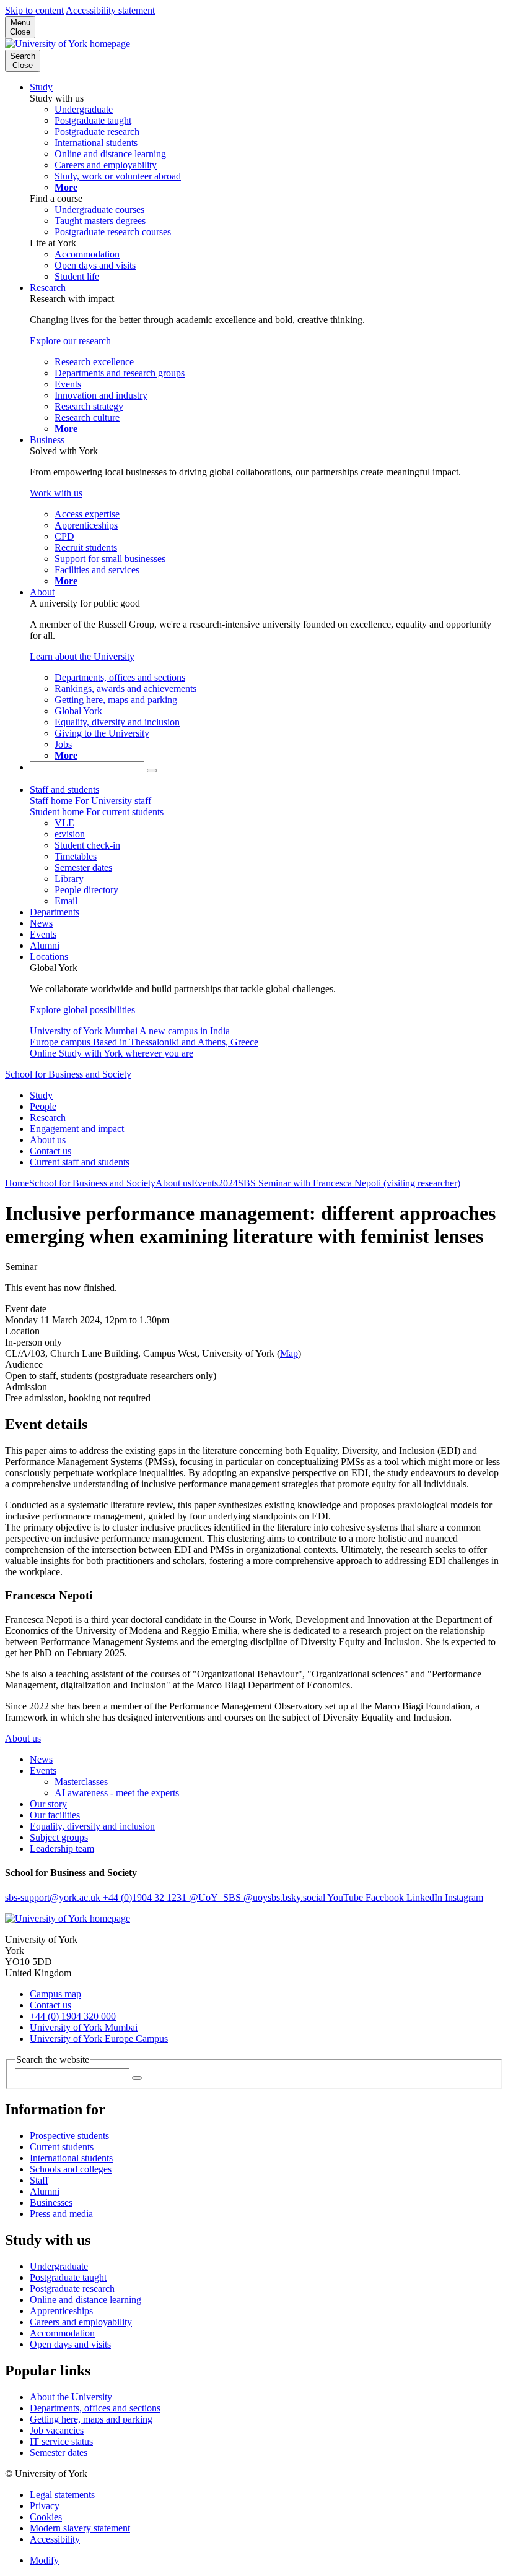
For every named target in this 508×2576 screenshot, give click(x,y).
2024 (228, 1183)
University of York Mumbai (84, 2027)
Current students (62, 2147)
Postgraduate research (72, 2289)
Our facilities (55, 1815)
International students (71, 2158)
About (42, 592)
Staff (39, 2180)
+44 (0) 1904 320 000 (73, 2016)
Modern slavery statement (80, 2528)
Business (47, 440)
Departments (55, 912)
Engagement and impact (77, 1129)
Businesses (51, 2202)
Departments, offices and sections (95, 2408)
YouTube (346, 1897)
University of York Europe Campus (99, 2038)
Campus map (55, 1994)
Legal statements (62, 2495)
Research (48, 287)
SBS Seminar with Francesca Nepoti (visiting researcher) (349, 1183)
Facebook (386, 1897)
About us (48, 1140)
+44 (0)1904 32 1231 (146, 1897)
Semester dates (59, 2453)
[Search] (152, 771)
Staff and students (64, 789)
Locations (49, 957)
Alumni (45, 945)
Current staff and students (80, 1162)
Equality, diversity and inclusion (92, 1826)
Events (43, 934)
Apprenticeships (61, 2311)
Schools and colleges (71, 2169)
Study (41, 87)
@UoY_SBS (216, 1897)
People (43, 1106)
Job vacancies (57, 2430)
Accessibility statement (110, 10)
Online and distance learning (85, 2300)
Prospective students (69, 2136)
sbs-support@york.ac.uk (54, 1897)
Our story (48, 1804)
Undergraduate (59, 2266)
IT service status (61, 2441)
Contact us (50, 1151)
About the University (71, 2397)
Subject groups (59, 1837)
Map (289, 1353)
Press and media (61, 2214)
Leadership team (62, 1848)
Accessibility (55, 2539)
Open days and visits (70, 2344)
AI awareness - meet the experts (117, 1793)
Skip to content (34, 10)
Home (17, 1183)
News (41, 923)
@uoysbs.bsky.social (285, 1897)
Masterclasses (81, 1782)
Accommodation (62, 2333)
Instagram (464, 1897)
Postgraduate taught (68, 2277)
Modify (44, 2560)
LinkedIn (426, 1897)
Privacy (45, 2506)
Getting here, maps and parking (91, 2419)
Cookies (46, 2517)
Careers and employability (81, 2322)
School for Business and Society (68, 1074)
